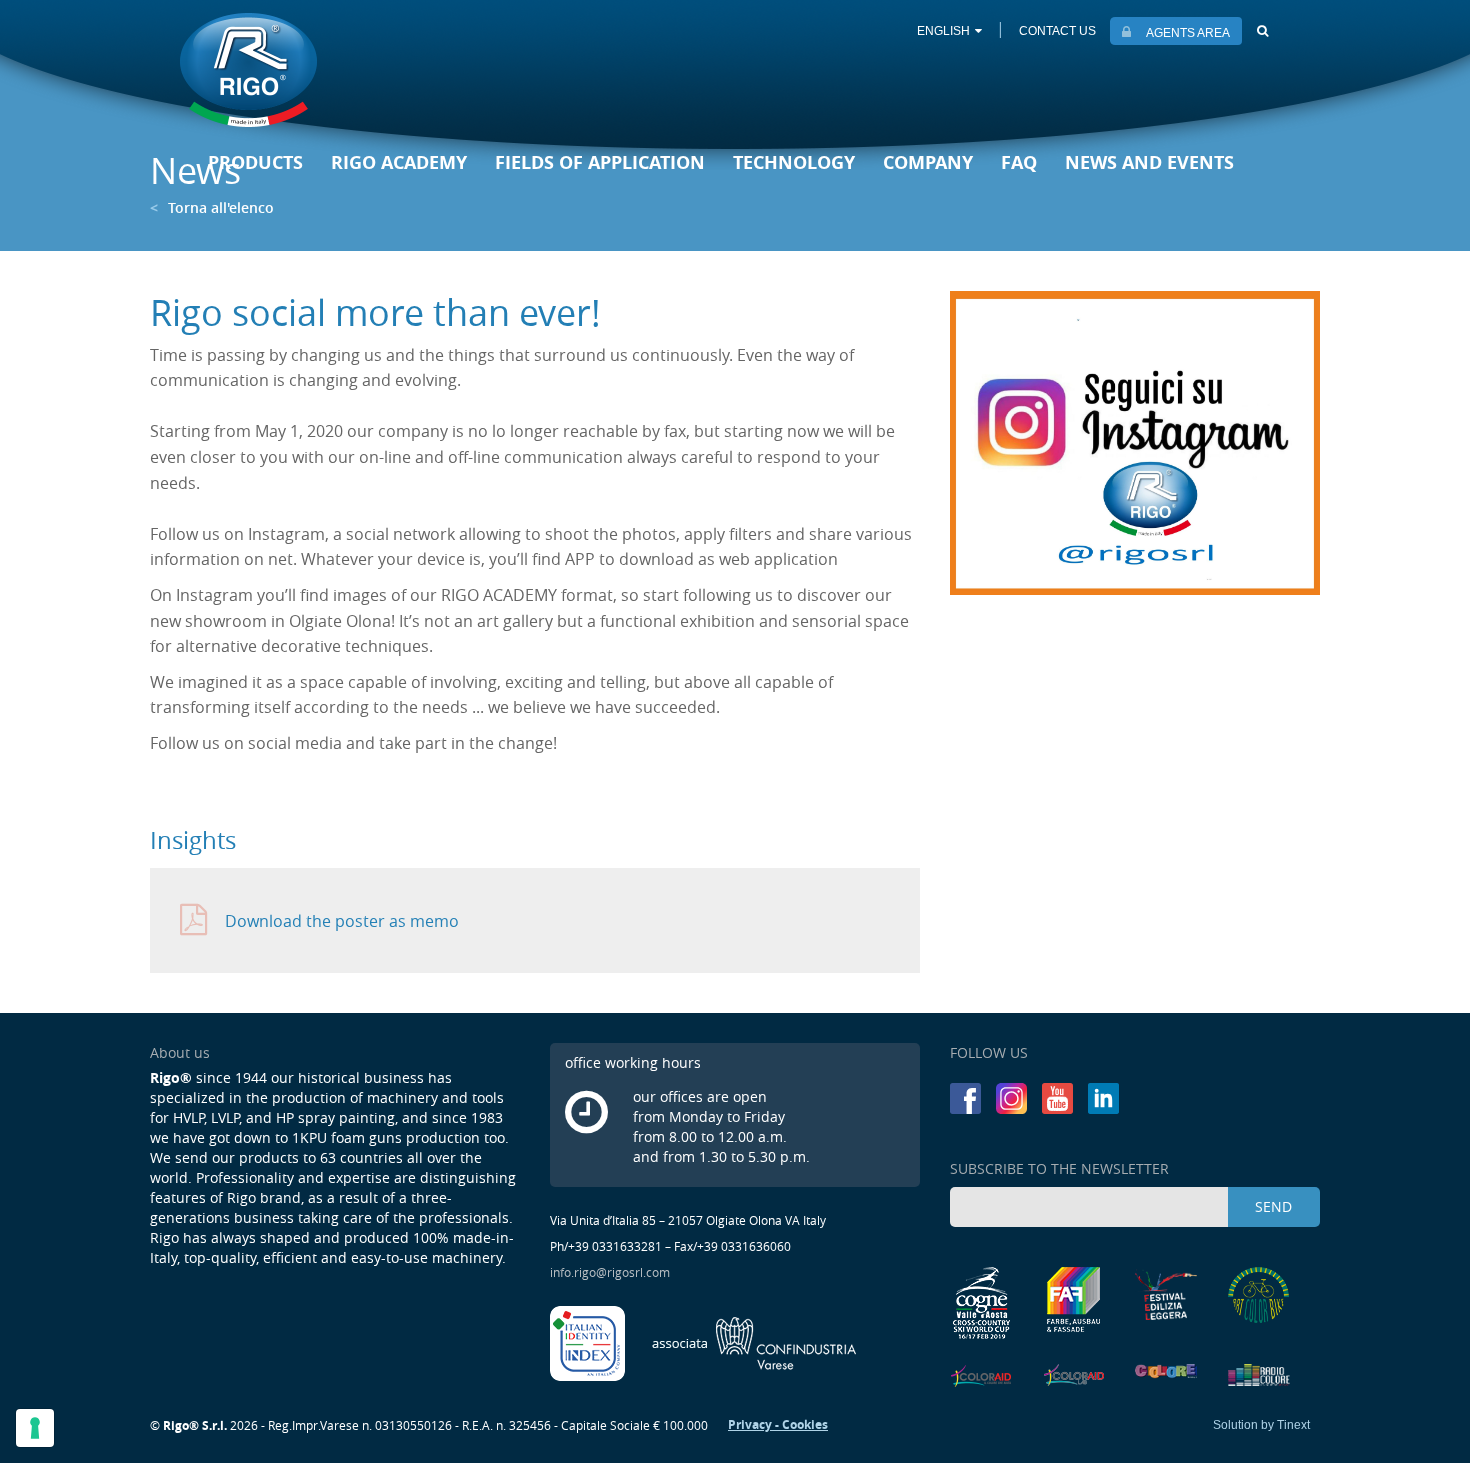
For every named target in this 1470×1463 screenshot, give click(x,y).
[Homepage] (248, 71)
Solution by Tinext (1261, 1425)
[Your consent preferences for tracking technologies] (35, 1428)
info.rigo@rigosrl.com (610, 1272)
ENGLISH (943, 31)
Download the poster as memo (342, 921)
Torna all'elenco (212, 207)
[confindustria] (754, 1342)
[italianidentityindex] (589, 1342)
